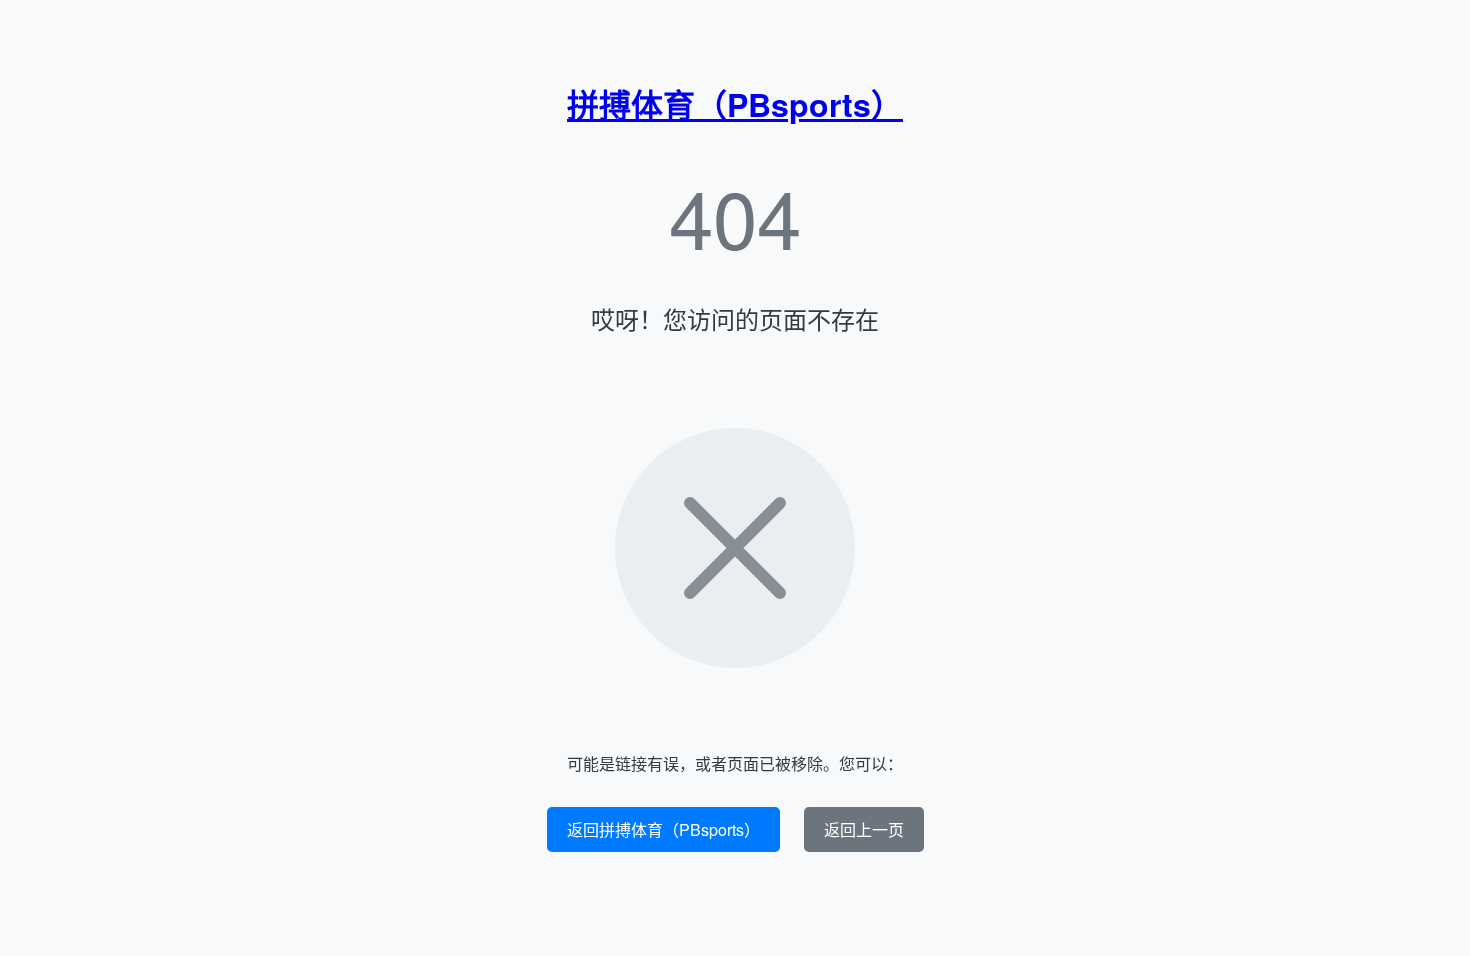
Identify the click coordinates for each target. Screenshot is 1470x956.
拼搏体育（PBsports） (735, 104)
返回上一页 (864, 829)
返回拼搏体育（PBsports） (663, 829)
